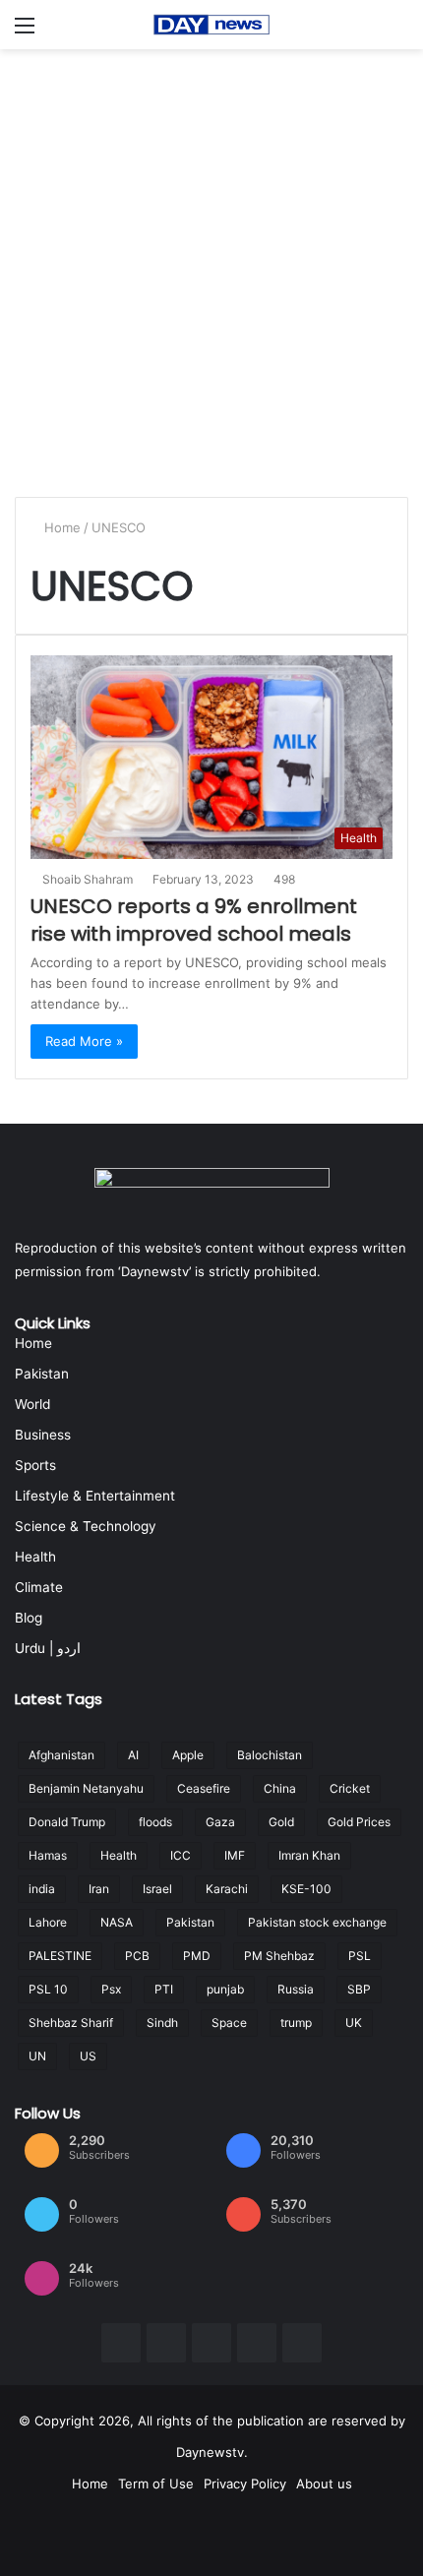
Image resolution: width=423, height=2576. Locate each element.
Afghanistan (61, 1755)
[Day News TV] (211, 25)
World (32, 1404)
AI (133, 1755)
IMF (235, 1855)
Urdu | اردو (48, 1648)
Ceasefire (204, 1788)
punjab (225, 1989)
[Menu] (25, 32)
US (88, 2056)
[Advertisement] (211, 271)
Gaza (220, 1822)
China (280, 1788)
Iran (99, 1889)
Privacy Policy (245, 2484)
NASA (117, 1922)
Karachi (227, 1889)
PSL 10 (48, 1989)
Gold (281, 1822)
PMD (197, 1956)
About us (324, 2484)
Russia (296, 1989)
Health (35, 1557)
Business (43, 1435)
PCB (137, 1956)
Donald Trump (67, 1822)
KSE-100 (306, 1889)
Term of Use (156, 2484)
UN (37, 2056)
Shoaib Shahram (88, 879)
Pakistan (42, 1374)
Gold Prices (359, 1822)
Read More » (84, 1041)
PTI (164, 1989)
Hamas (48, 1855)
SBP (359, 1989)
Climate (39, 1587)
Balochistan (270, 1755)
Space (229, 2023)
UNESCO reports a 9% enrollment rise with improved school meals (194, 920)
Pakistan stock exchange (317, 1922)
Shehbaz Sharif (71, 2023)
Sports (35, 1465)
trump (296, 2023)
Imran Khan (309, 1855)
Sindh (162, 2023)
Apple (188, 1755)
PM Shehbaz (279, 1956)
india (42, 1889)
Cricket (350, 1788)
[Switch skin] (398, 32)
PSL (360, 1956)
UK (354, 2023)
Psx (111, 1989)
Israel (157, 1889)
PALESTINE (60, 1956)
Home (60, 527)
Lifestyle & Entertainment (95, 1496)
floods (155, 1822)
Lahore (48, 1922)
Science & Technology (86, 1526)
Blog (29, 1618)
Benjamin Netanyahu (86, 1788)
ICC (181, 1855)
